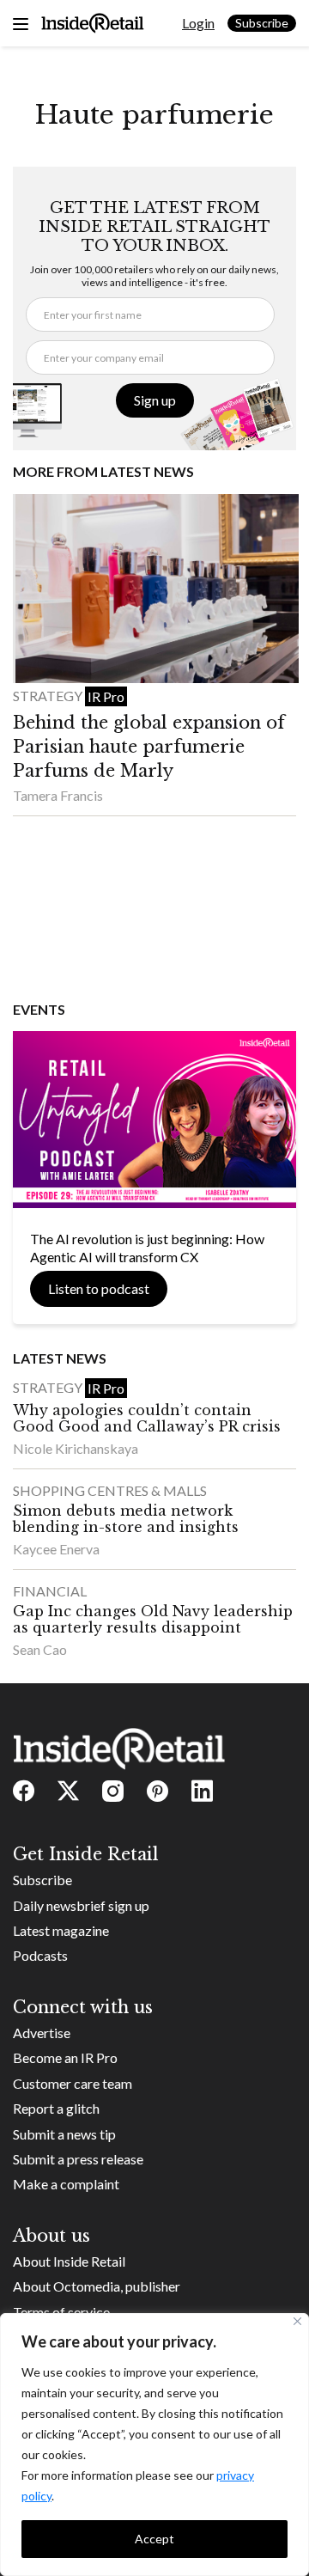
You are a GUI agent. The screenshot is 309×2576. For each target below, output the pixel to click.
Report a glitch (56, 2108)
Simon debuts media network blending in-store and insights (126, 1519)
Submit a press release (78, 2159)
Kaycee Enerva (56, 1549)
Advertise (42, 2033)
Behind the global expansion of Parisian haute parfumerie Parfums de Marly (149, 747)
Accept (154, 2539)
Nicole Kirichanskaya (76, 1448)
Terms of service (61, 2312)
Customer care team (73, 2083)
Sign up (155, 400)
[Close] (297, 2321)
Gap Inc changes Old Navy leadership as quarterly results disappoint (153, 1619)
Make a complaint (66, 2184)
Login (198, 23)
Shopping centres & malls (110, 1490)
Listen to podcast (99, 1288)
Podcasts (40, 1955)
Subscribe (262, 23)
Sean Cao (40, 1649)
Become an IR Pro (65, 2057)
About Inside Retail (69, 2261)
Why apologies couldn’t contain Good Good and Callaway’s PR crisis (147, 1418)
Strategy (49, 696)
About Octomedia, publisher (97, 2286)
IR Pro (106, 696)
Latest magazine (61, 1930)
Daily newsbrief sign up (81, 1905)
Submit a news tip (64, 2134)
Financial (50, 1591)
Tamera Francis (58, 795)
